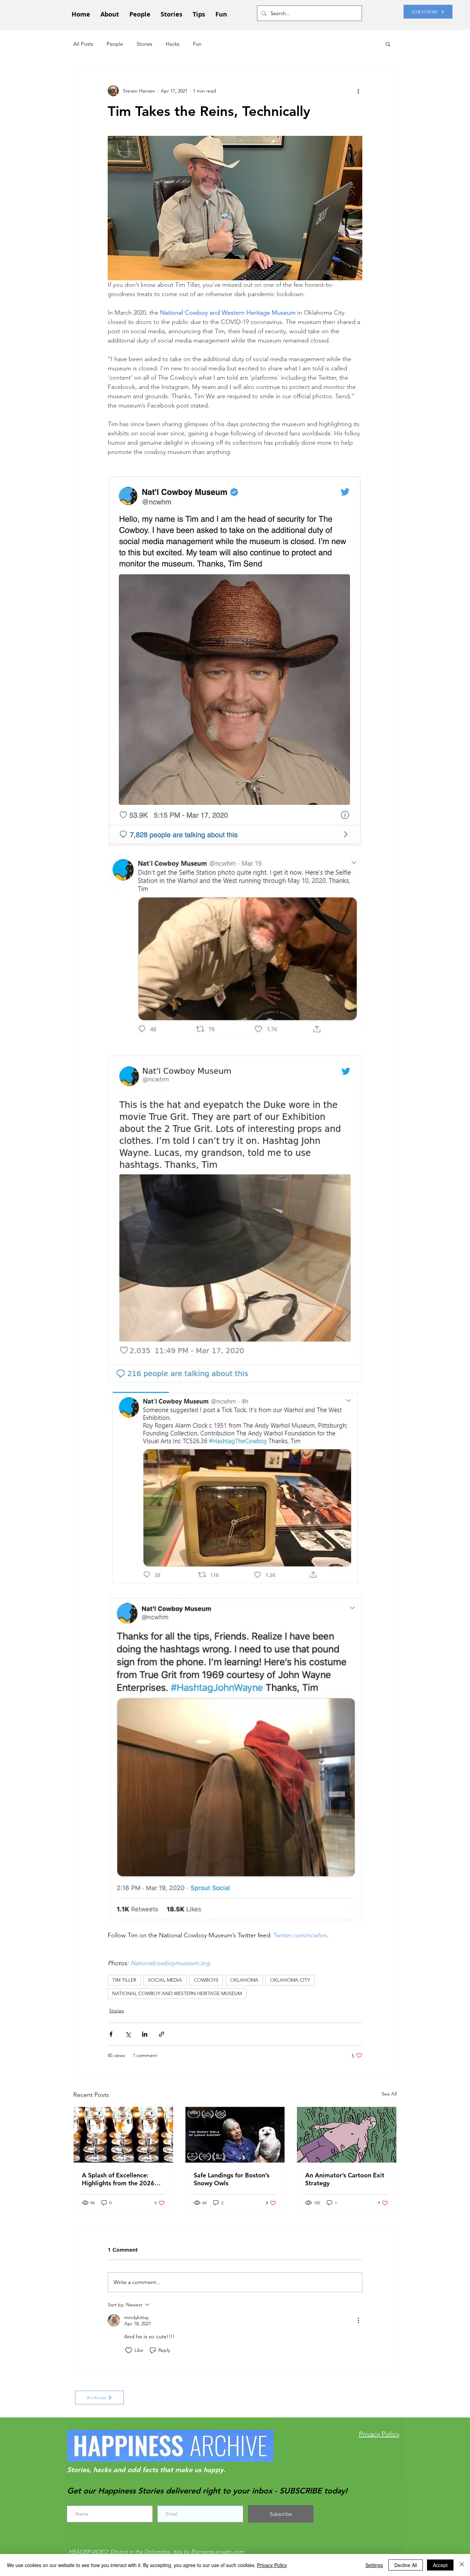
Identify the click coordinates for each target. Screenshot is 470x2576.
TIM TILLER (124, 1980)
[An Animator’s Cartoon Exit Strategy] (347, 2135)
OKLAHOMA (244, 1980)
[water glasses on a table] (123, 2135)
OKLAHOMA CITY (290, 1980)
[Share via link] (162, 2034)
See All (389, 2094)
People (115, 44)
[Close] (462, 2565)
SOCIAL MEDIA (165, 1980)
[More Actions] (358, 2320)
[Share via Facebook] (111, 2034)
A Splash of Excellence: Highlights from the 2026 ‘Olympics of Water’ (118, 2179)
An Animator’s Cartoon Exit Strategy (345, 2179)
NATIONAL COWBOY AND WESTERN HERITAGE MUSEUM (177, 1993)
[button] (388, 44)
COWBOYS (206, 1980)
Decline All (406, 2565)
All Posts (83, 44)
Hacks (173, 44)
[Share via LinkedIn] (145, 2034)
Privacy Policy (272, 2565)
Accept (440, 2565)
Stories (144, 44)
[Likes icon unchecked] (129, 2350)
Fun (197, 44)
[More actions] (358, 91)
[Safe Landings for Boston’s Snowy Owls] (235, 2135)
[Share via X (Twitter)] (128, 2034)
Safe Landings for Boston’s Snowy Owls (232, 2179)
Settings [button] (374, 2565)
